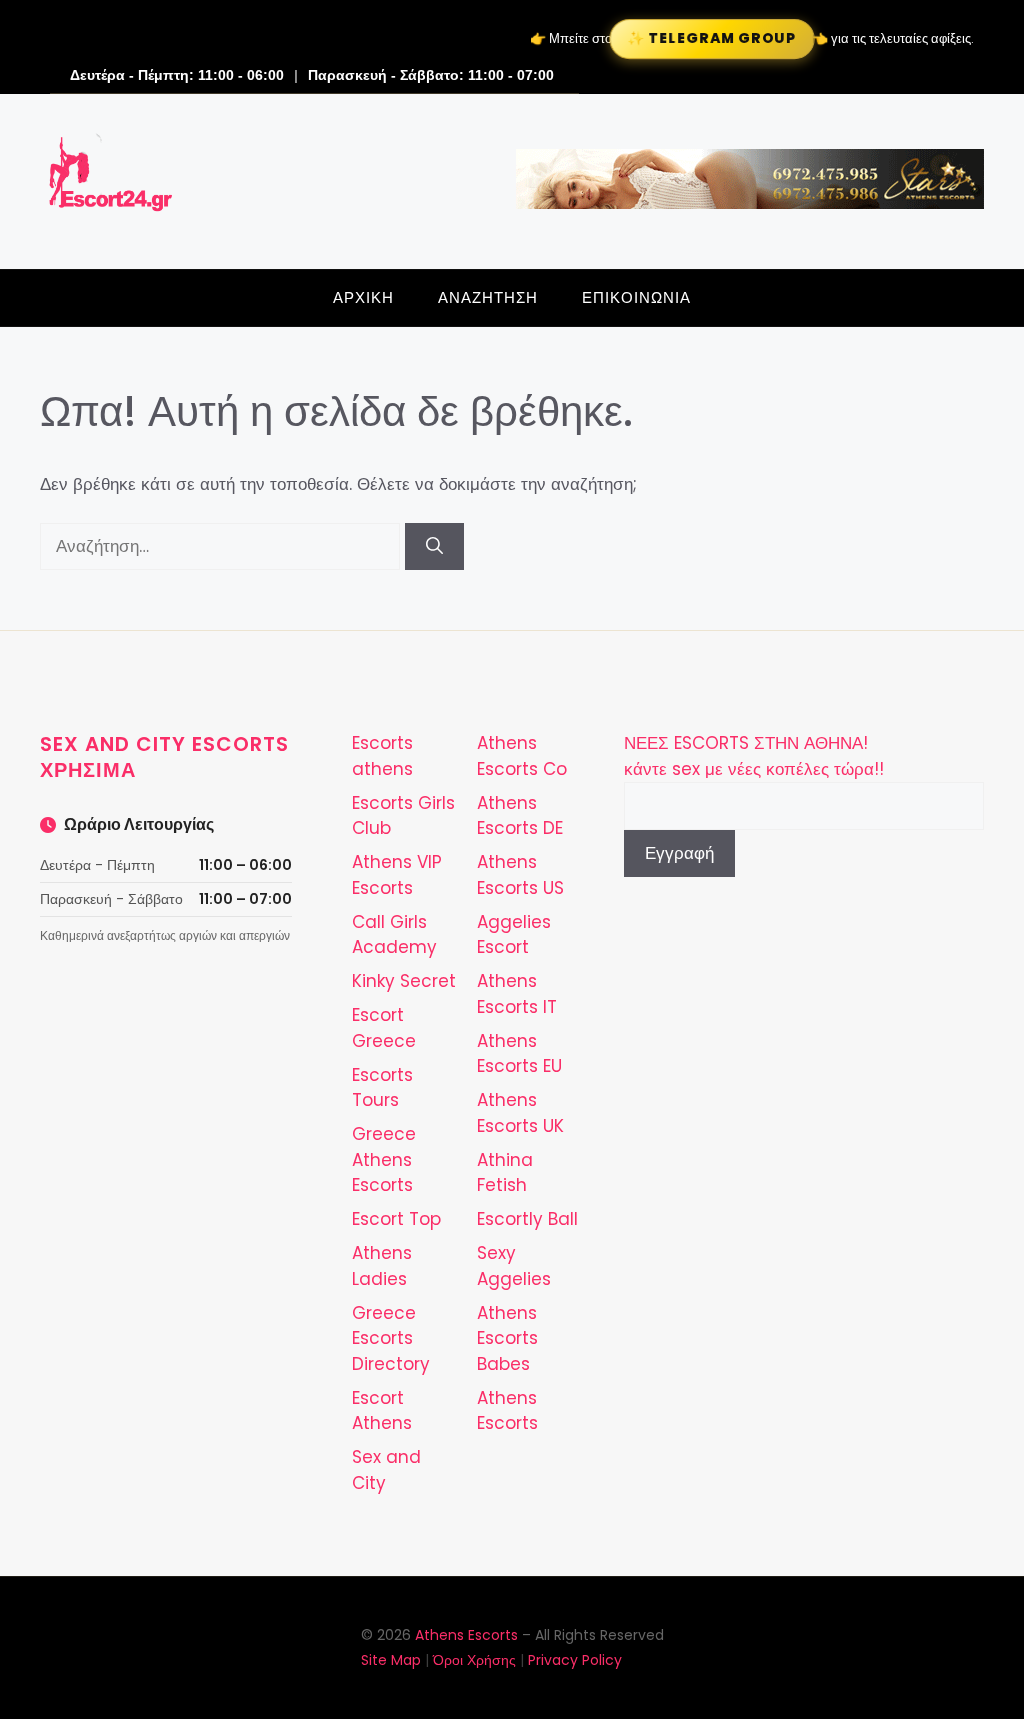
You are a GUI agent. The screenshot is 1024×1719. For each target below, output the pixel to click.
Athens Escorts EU (519, 1054)
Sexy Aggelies (514, 1266)
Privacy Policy (575, 1660)
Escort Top (396, 1219)
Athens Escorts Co (522, 756)
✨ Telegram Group (712, 38)
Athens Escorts (507, 1411)
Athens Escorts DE (520, 816)
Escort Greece (384, 1028)
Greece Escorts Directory (391, 1338)
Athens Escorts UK (520, 1113)
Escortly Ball (527, 1219)
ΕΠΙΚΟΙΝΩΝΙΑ (636, 297)
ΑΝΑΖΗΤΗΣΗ (488, 297)
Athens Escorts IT (517, 994)
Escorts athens (382, 756)
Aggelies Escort (514, 935)
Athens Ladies (382, 1266)
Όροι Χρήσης (474, 1660)
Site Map (391, 1660)
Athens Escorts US (520, 875)
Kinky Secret (404, 981)
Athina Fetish (505, 1173)
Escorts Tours (382, 1088)
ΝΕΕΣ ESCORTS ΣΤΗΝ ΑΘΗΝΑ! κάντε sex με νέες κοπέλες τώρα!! (754, 756)
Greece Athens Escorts (384, 1159)
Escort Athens (382, 1411)
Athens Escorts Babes (507, 1338)
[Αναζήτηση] (434, 547)
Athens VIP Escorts (397, 875)
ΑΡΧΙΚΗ (363, 297)
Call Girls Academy (394, 935)
